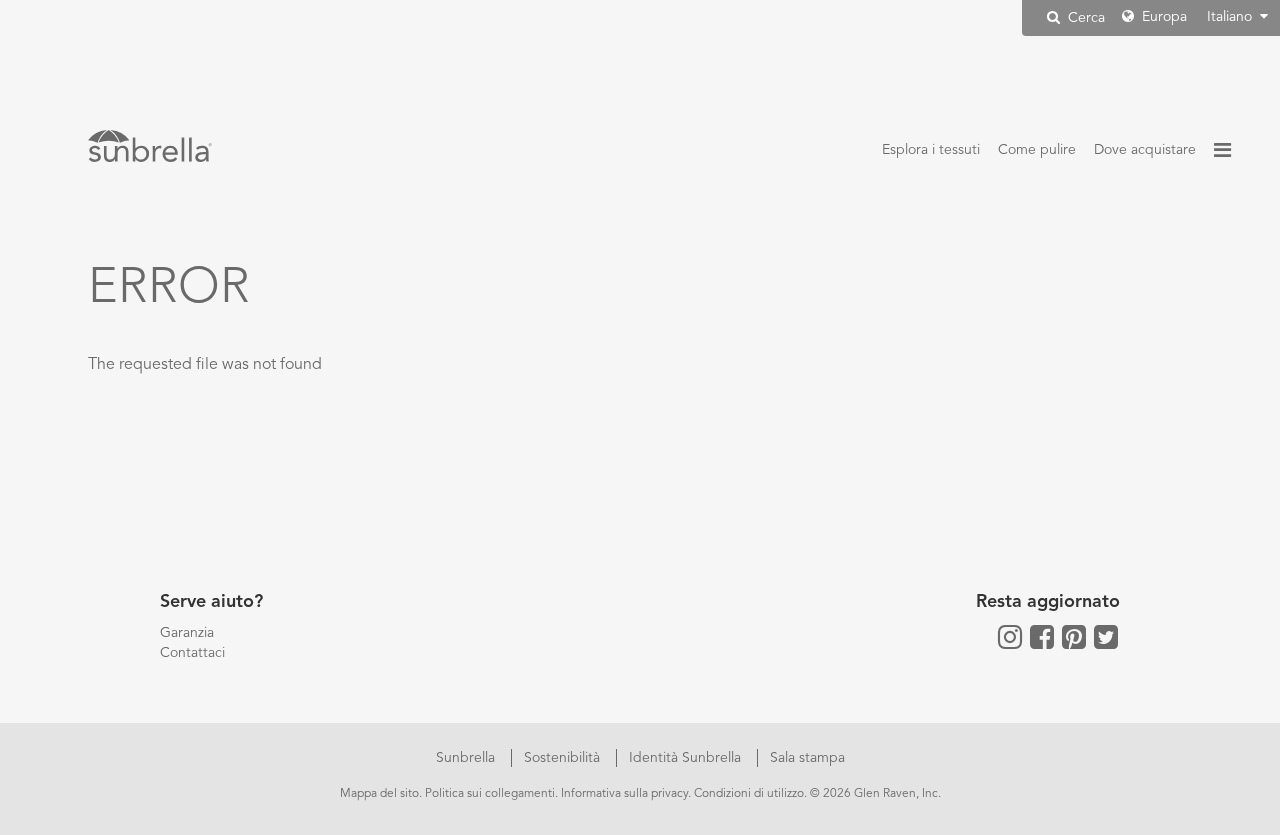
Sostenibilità (564, 758)
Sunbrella (467, 758)
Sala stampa (807, 758)
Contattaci (192, 653)
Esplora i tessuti (931, 150)
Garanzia (187, 633)
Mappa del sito (379, 794)
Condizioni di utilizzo (749, 794)
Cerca (1084, 18)
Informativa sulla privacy (624, 794)
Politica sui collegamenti (490, 794)
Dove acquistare (1145, 150)
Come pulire (1037, 150)
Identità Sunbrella (687, 758)
